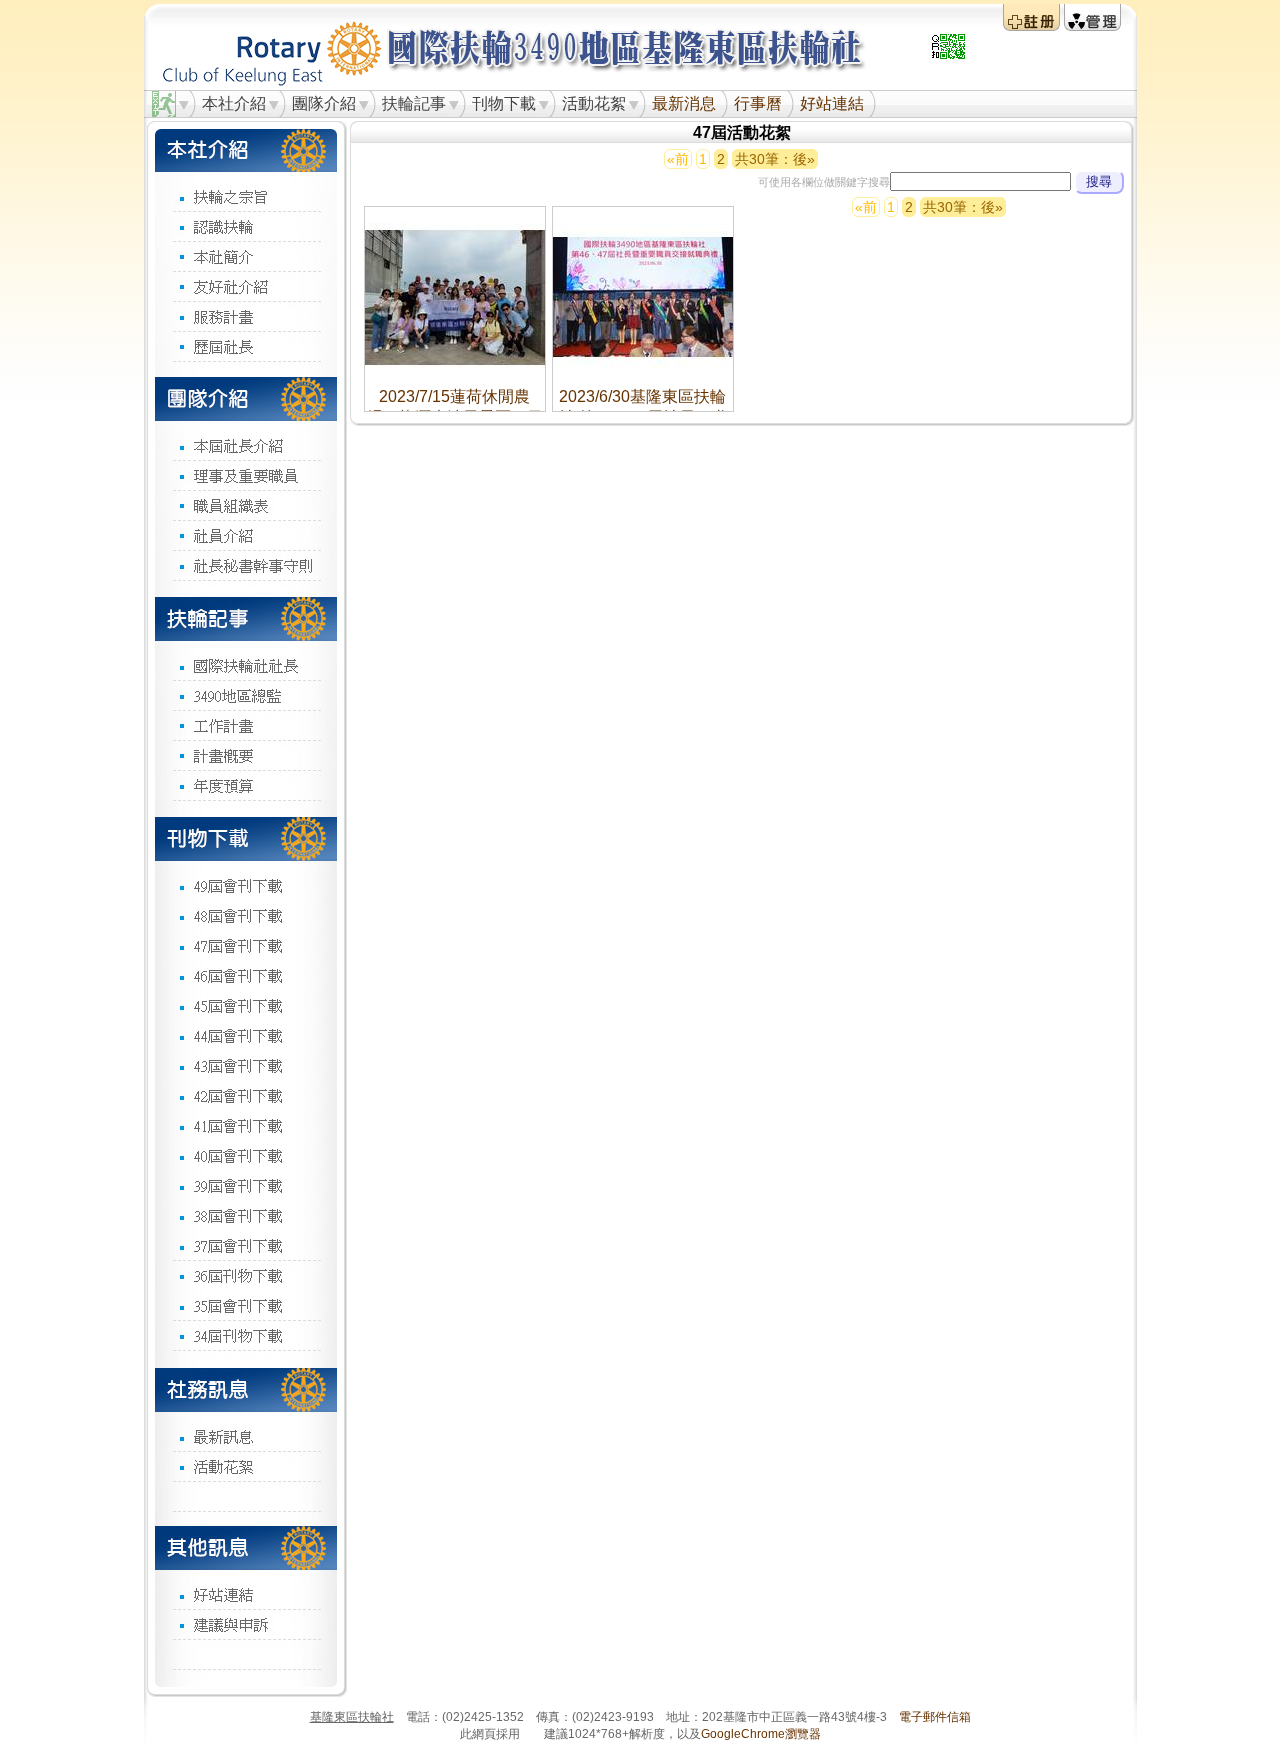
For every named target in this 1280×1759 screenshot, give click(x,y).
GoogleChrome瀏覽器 (761, 1734)
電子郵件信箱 (935, 1717)
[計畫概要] (246, 755)
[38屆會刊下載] (246, 1215)
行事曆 (758, 103)
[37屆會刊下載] (246, 1245)
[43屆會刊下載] (246, 1065)
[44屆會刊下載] (246, 1035)
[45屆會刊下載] (246, 1005)
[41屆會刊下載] (246, 1125)
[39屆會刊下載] (246, 1185)
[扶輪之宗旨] (246, 196)
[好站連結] (246, 1594)
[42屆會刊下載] (246, 1095)
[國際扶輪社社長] (246, 665)
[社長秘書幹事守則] (246, 565)
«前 (678, 159)
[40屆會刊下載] (246, 1155)
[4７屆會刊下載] (246, 945)
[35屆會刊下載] (246, 1305)
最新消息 (684, 103)
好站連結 (832, 103)
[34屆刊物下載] (246, 1335)
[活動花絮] (246, 1466)
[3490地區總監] (246, 695)
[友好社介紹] (246, 286)
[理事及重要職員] (246, 475)
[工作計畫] (246, 725)
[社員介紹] (246, 535)
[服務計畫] (246, 316)
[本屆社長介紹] (246, 445)
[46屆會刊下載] (246, 975)
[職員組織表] (246, 505)
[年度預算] (246, 785)
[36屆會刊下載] (246, 1275)
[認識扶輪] (246, 226)
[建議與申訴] (246, 1624)
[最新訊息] (246, 1436)
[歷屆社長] (246, 346)
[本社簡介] (246, 256)
